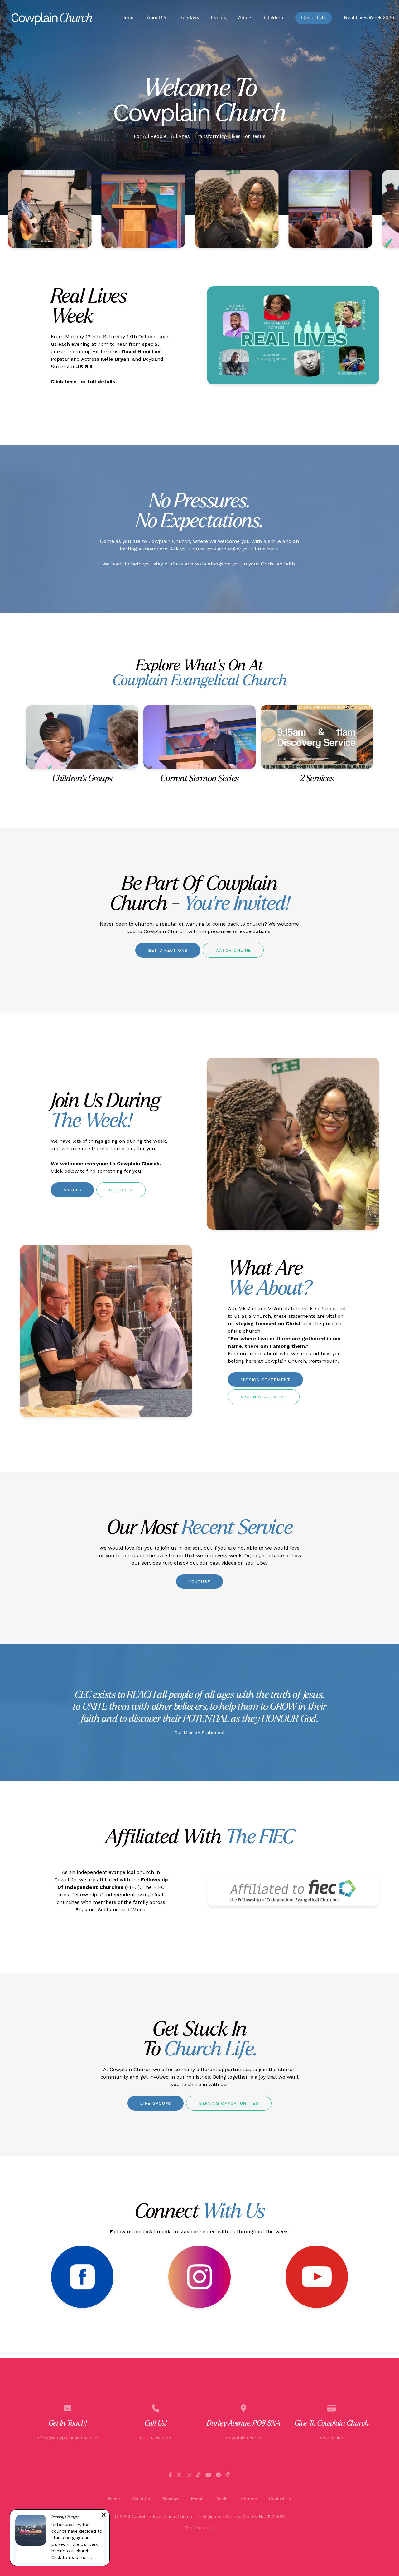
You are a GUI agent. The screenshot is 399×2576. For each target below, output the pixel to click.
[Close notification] (104, 2516)
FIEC (132, 1887)
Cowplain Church (244, 2438)
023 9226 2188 (156, 2438)
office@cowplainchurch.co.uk (67, 2438)
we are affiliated (99, 1880)
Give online (332, 2438)
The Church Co (199, 2528)
